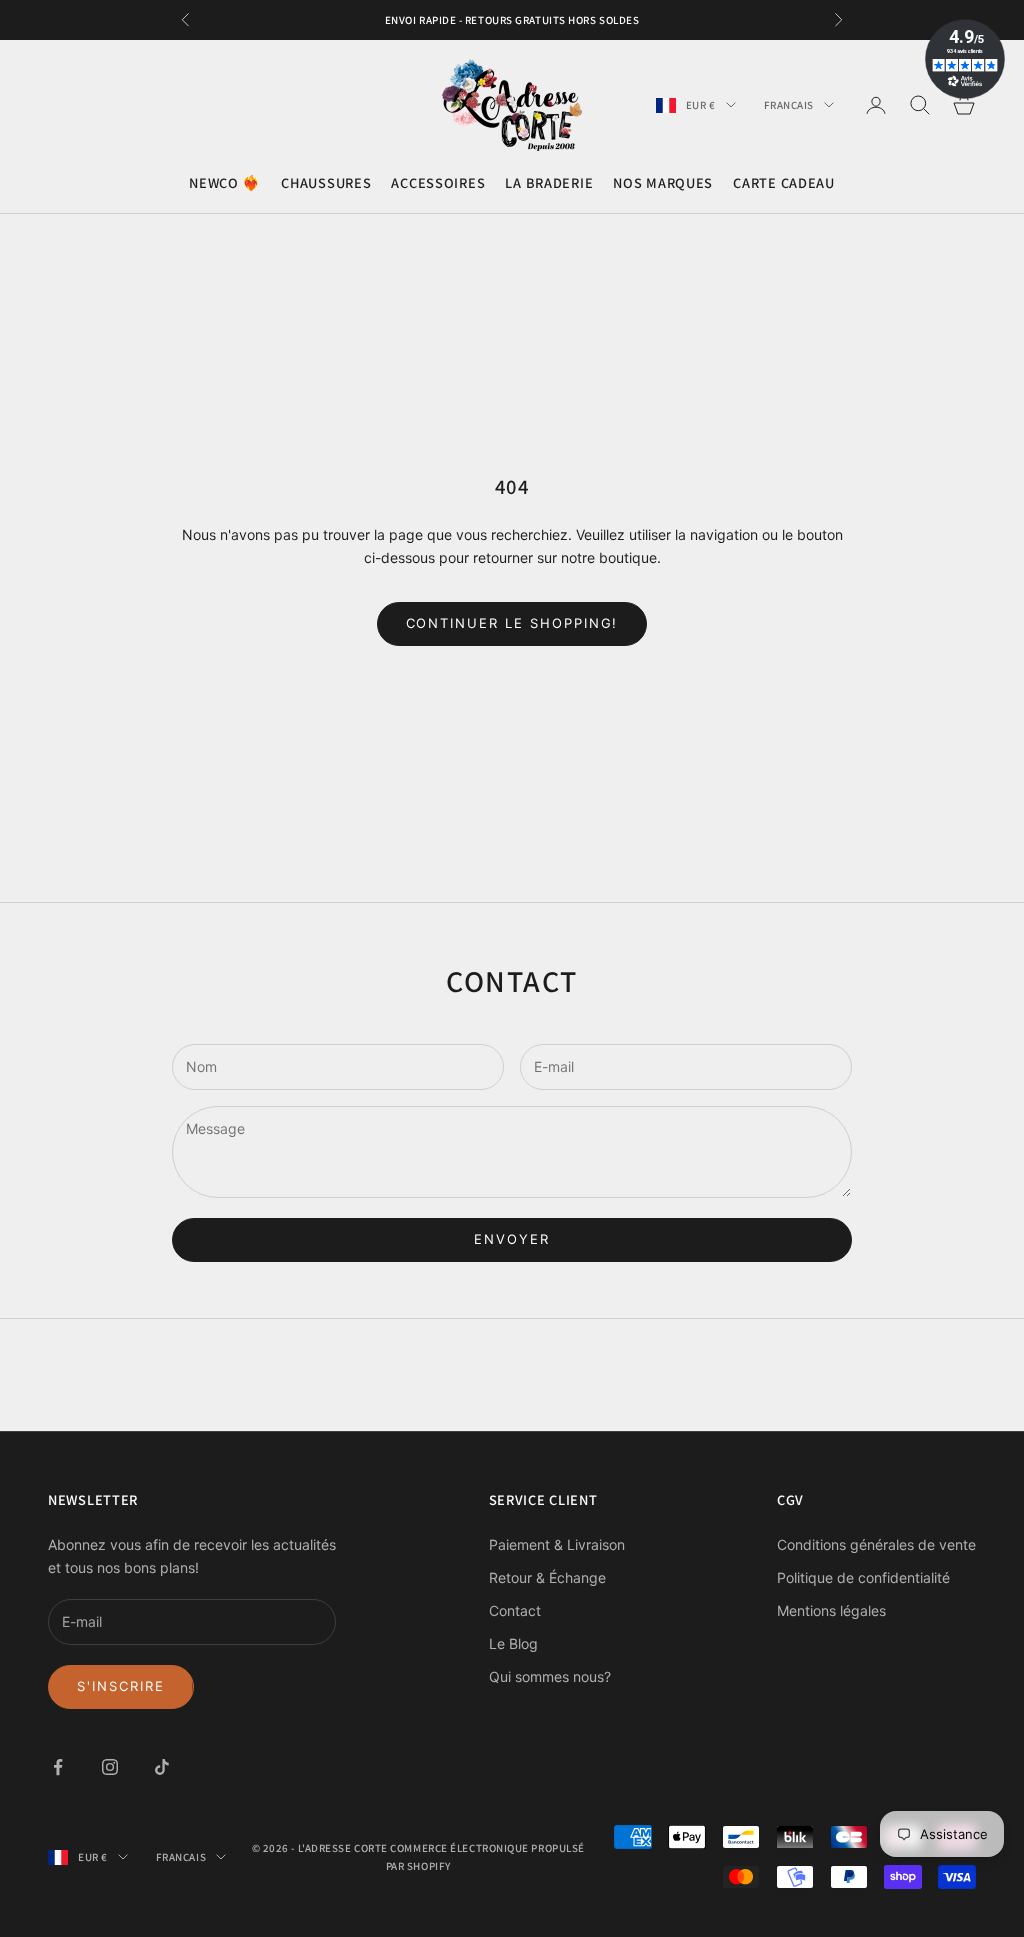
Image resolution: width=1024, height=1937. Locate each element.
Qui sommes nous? (550, 1676)
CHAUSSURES (326, 182)
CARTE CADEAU (784, 182)
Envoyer (512, 1239)
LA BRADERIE (549, 182)
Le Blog (513, 1643)
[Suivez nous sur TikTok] (162, 1767)
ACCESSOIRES (438, 182)
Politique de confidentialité (863, 1577)
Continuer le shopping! (512, 623)
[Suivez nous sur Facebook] (58, 1767)
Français (789, 105)
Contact (515, 1610)
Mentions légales (831, 1610)
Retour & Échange (547, 1577)
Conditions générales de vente (876, 1544)
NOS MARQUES (663, 182)
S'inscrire (121, 1686)
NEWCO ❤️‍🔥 (225, 182)
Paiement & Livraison (557, 1544)
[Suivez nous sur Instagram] (110, 1767)
